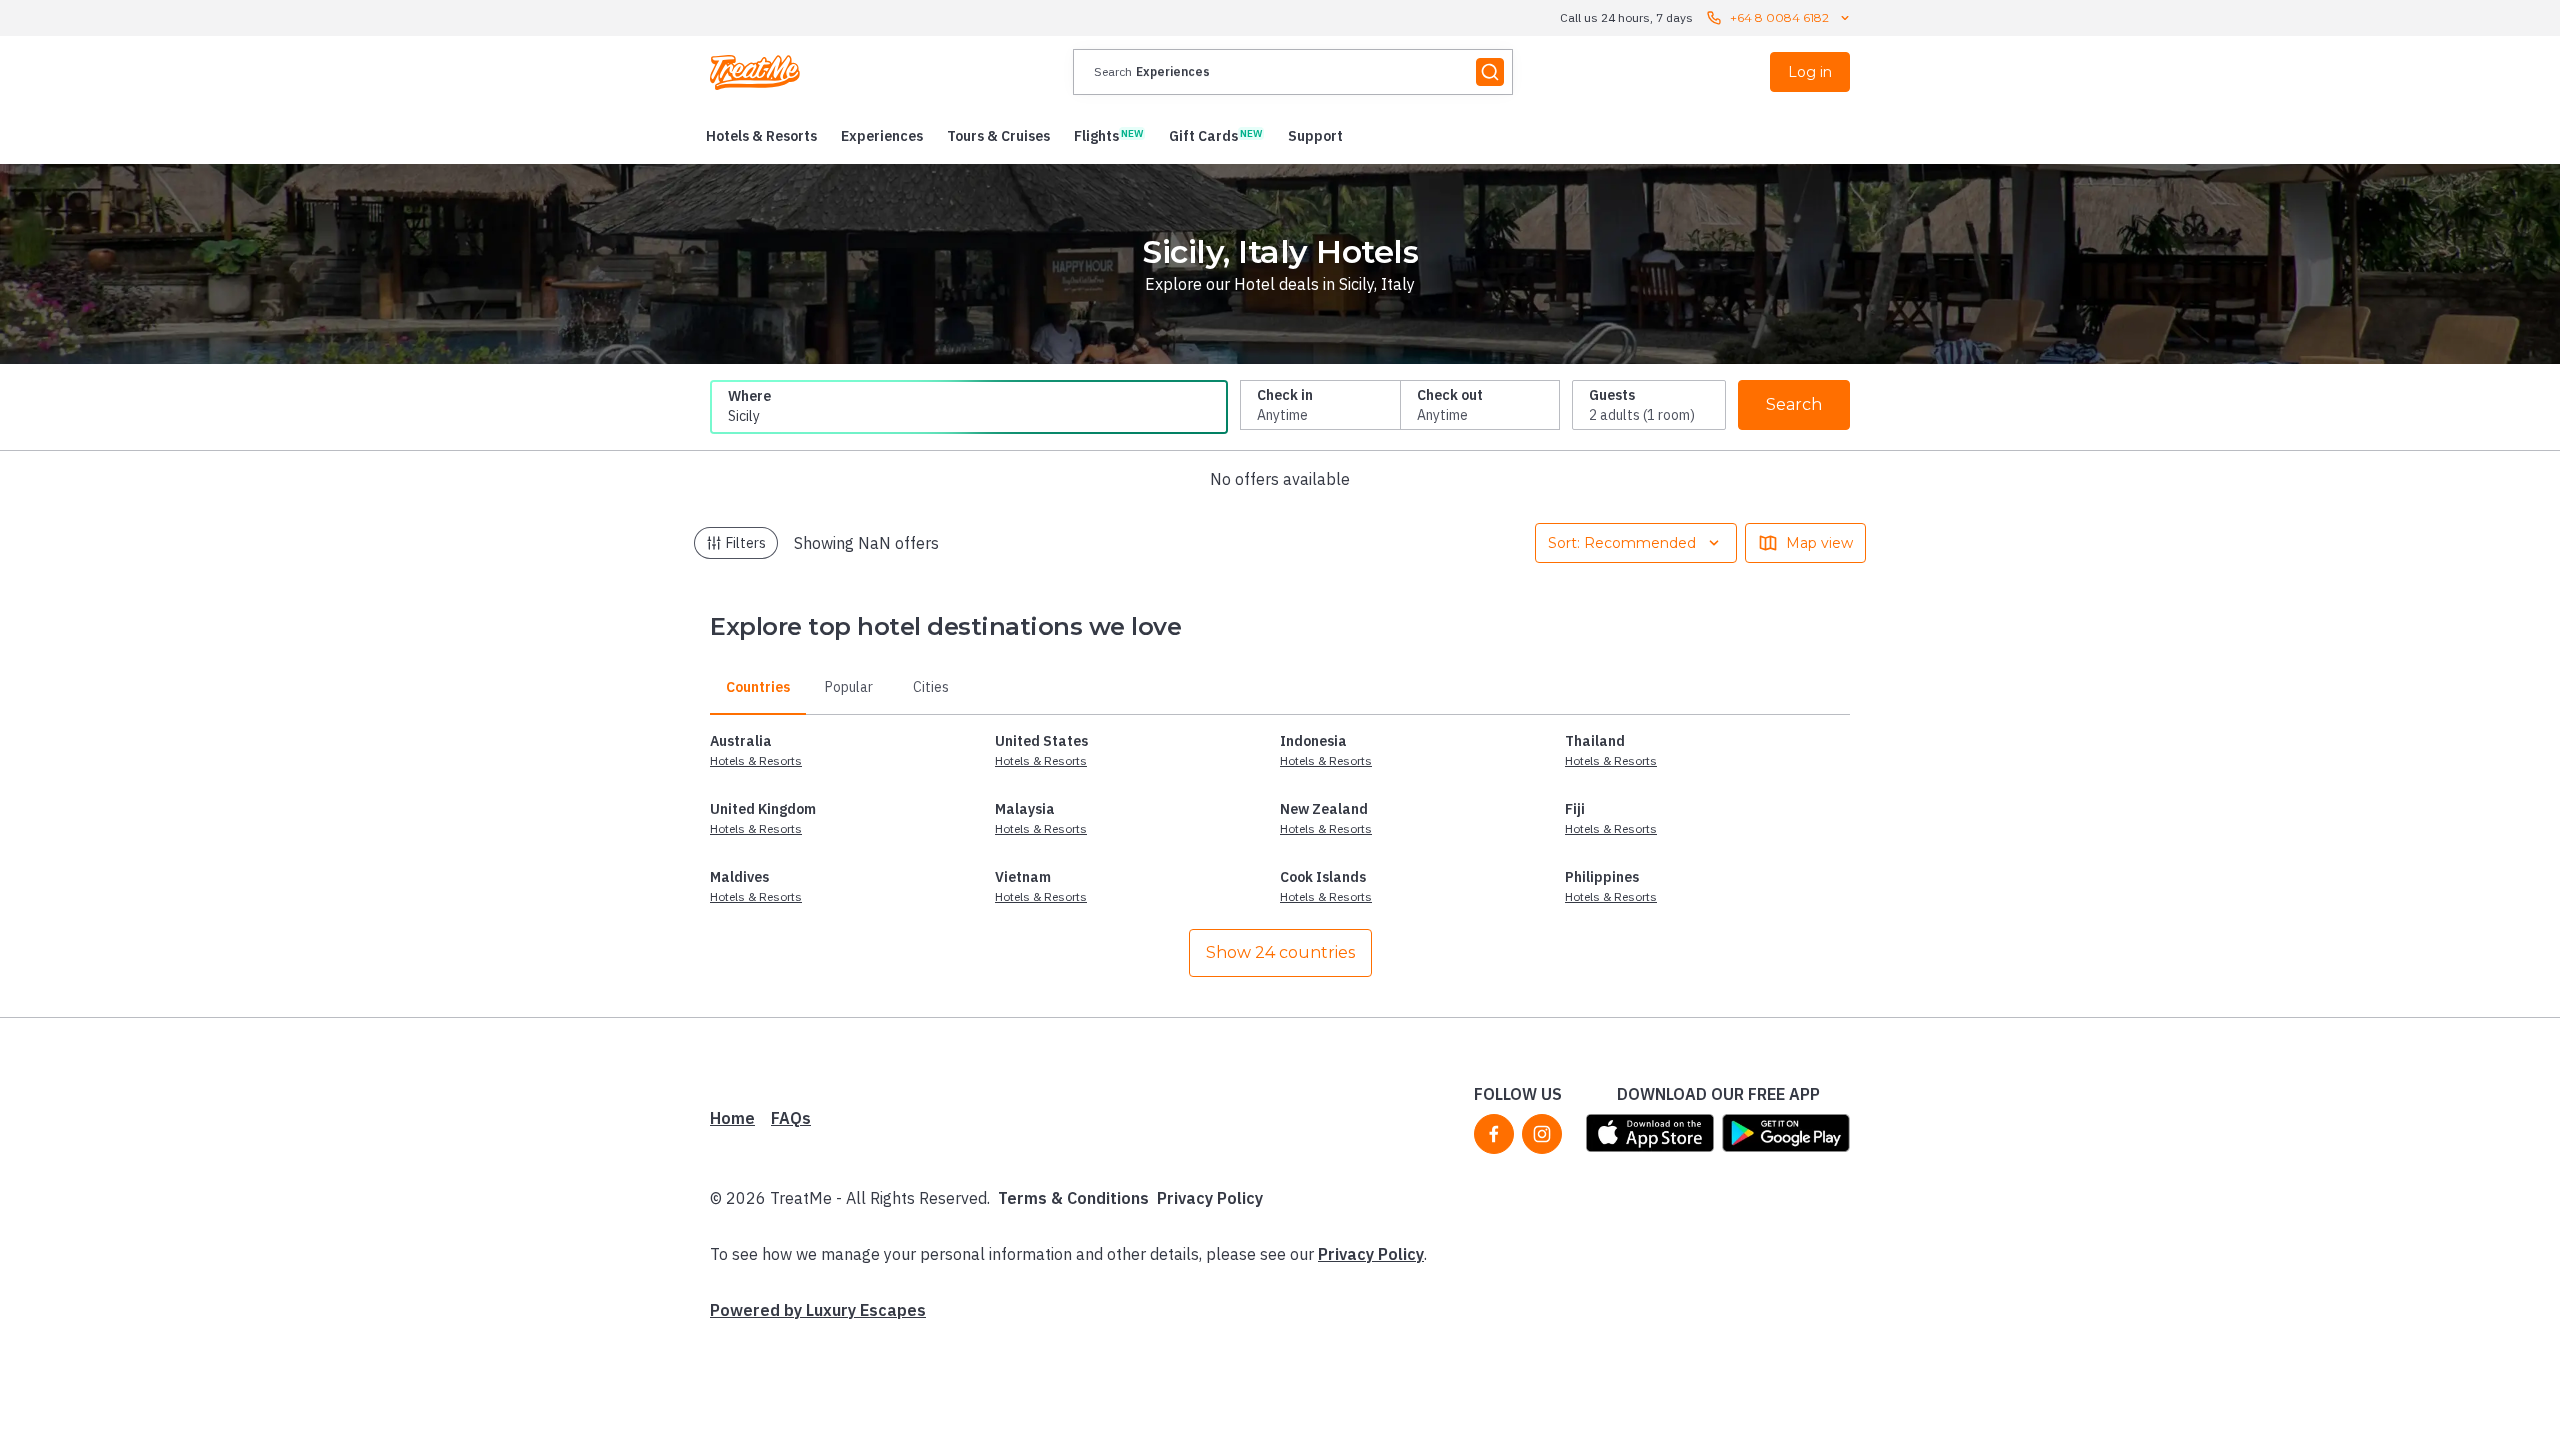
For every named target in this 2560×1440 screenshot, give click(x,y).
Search (1794, 404)
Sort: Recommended (1622, 543)
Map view (1819, 543)
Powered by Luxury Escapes (818, 1310)
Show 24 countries (1280, 952)
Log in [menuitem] (1810, 72)
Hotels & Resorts (756, 760)
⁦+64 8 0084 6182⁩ (1779, 17)
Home (732, 1118)
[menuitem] (761, 136)
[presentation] (1293, 72)
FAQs (791, 1118)
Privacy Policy (1210, 1198)
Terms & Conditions (1073, 1198)
